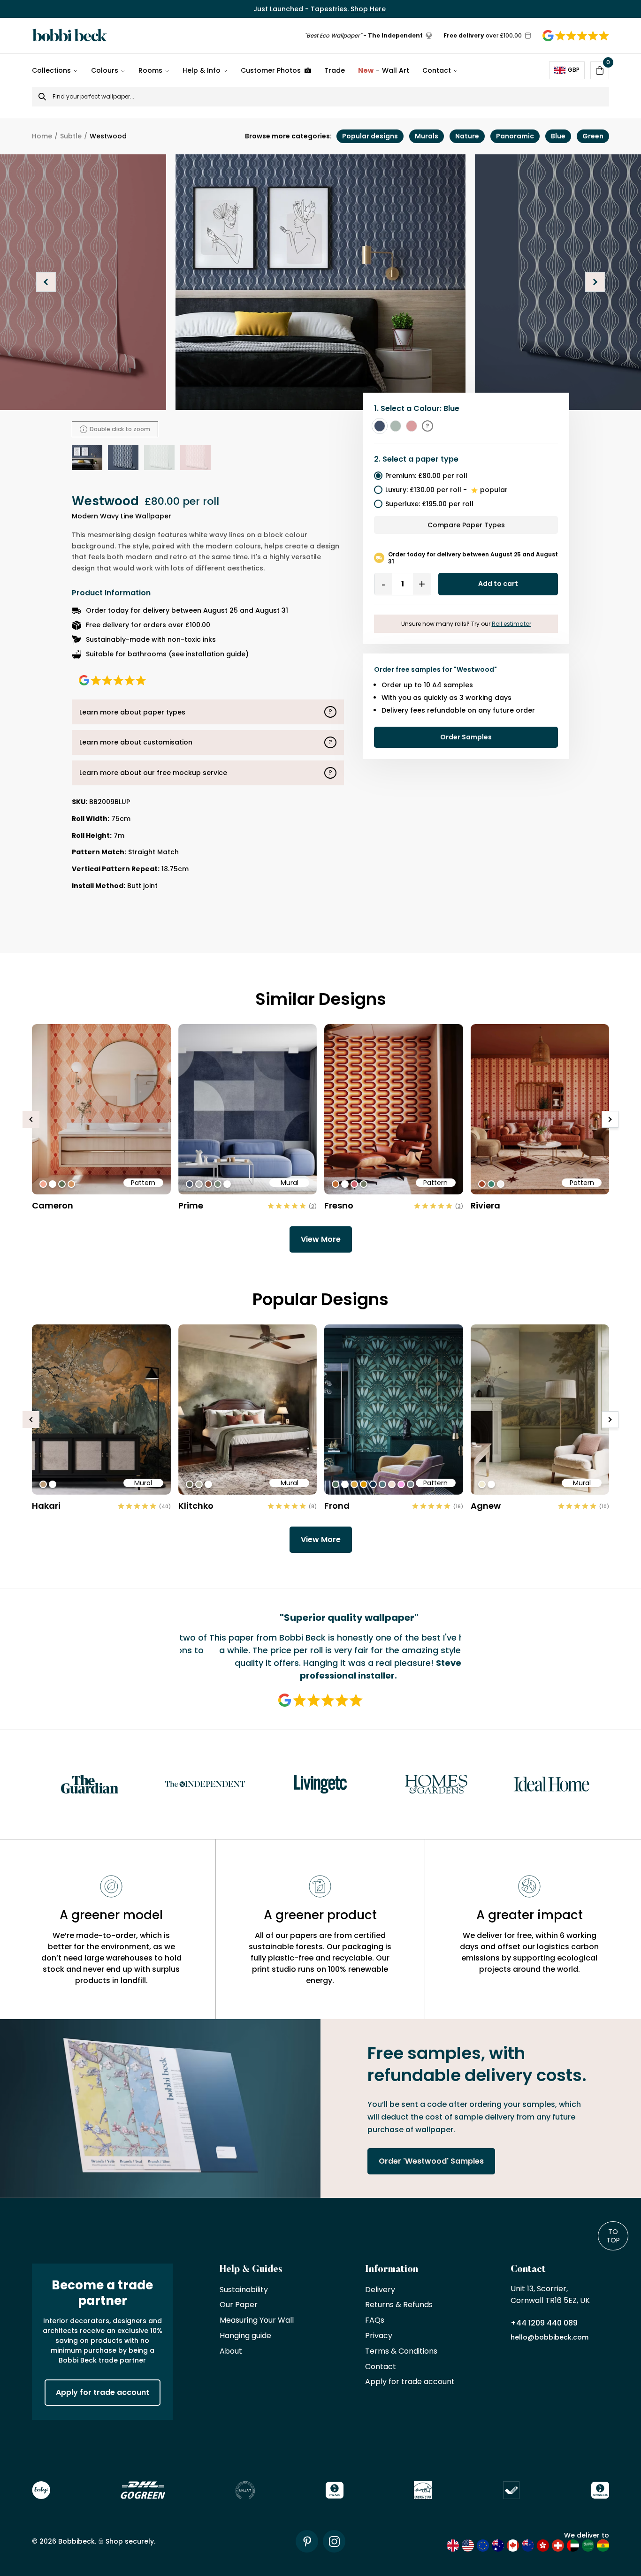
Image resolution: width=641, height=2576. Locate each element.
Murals (427, 136)
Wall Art (384, 70)
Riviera (485, 1205)
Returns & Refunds (399, 2305)
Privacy (379, 2336)
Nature (467, 136)
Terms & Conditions (401, 2352)
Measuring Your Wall (257, 2321)
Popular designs (370, 136)
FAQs (375, 2321)
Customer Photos (271, 70)
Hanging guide (245, 2336)
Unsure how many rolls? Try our (466, 624)
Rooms (150, 70)
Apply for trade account (103, 2392)
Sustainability (244, 2290)
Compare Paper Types (466, 525)
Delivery (380, 2290)
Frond (337, 1506)
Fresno (339, 1205)
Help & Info (202, 70)
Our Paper (239, 2305)
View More (321, 1239)
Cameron (53, 1205)
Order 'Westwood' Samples (431, 2161)
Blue (558, 136)
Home (42, 136)
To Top (613, 2236)
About (231, 2352)
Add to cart (498, 584)
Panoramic (515, 136)
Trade (335, 70)
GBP (574, 70)
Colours (105, 70)
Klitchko (196, 1506)
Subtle (71, 136)
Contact (437, 70)
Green (593, 136)
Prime (191, 1205)
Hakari (46, 1506)
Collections (51, 70)
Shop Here (368, 9)
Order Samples (466, 737)
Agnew (486, 1506)
